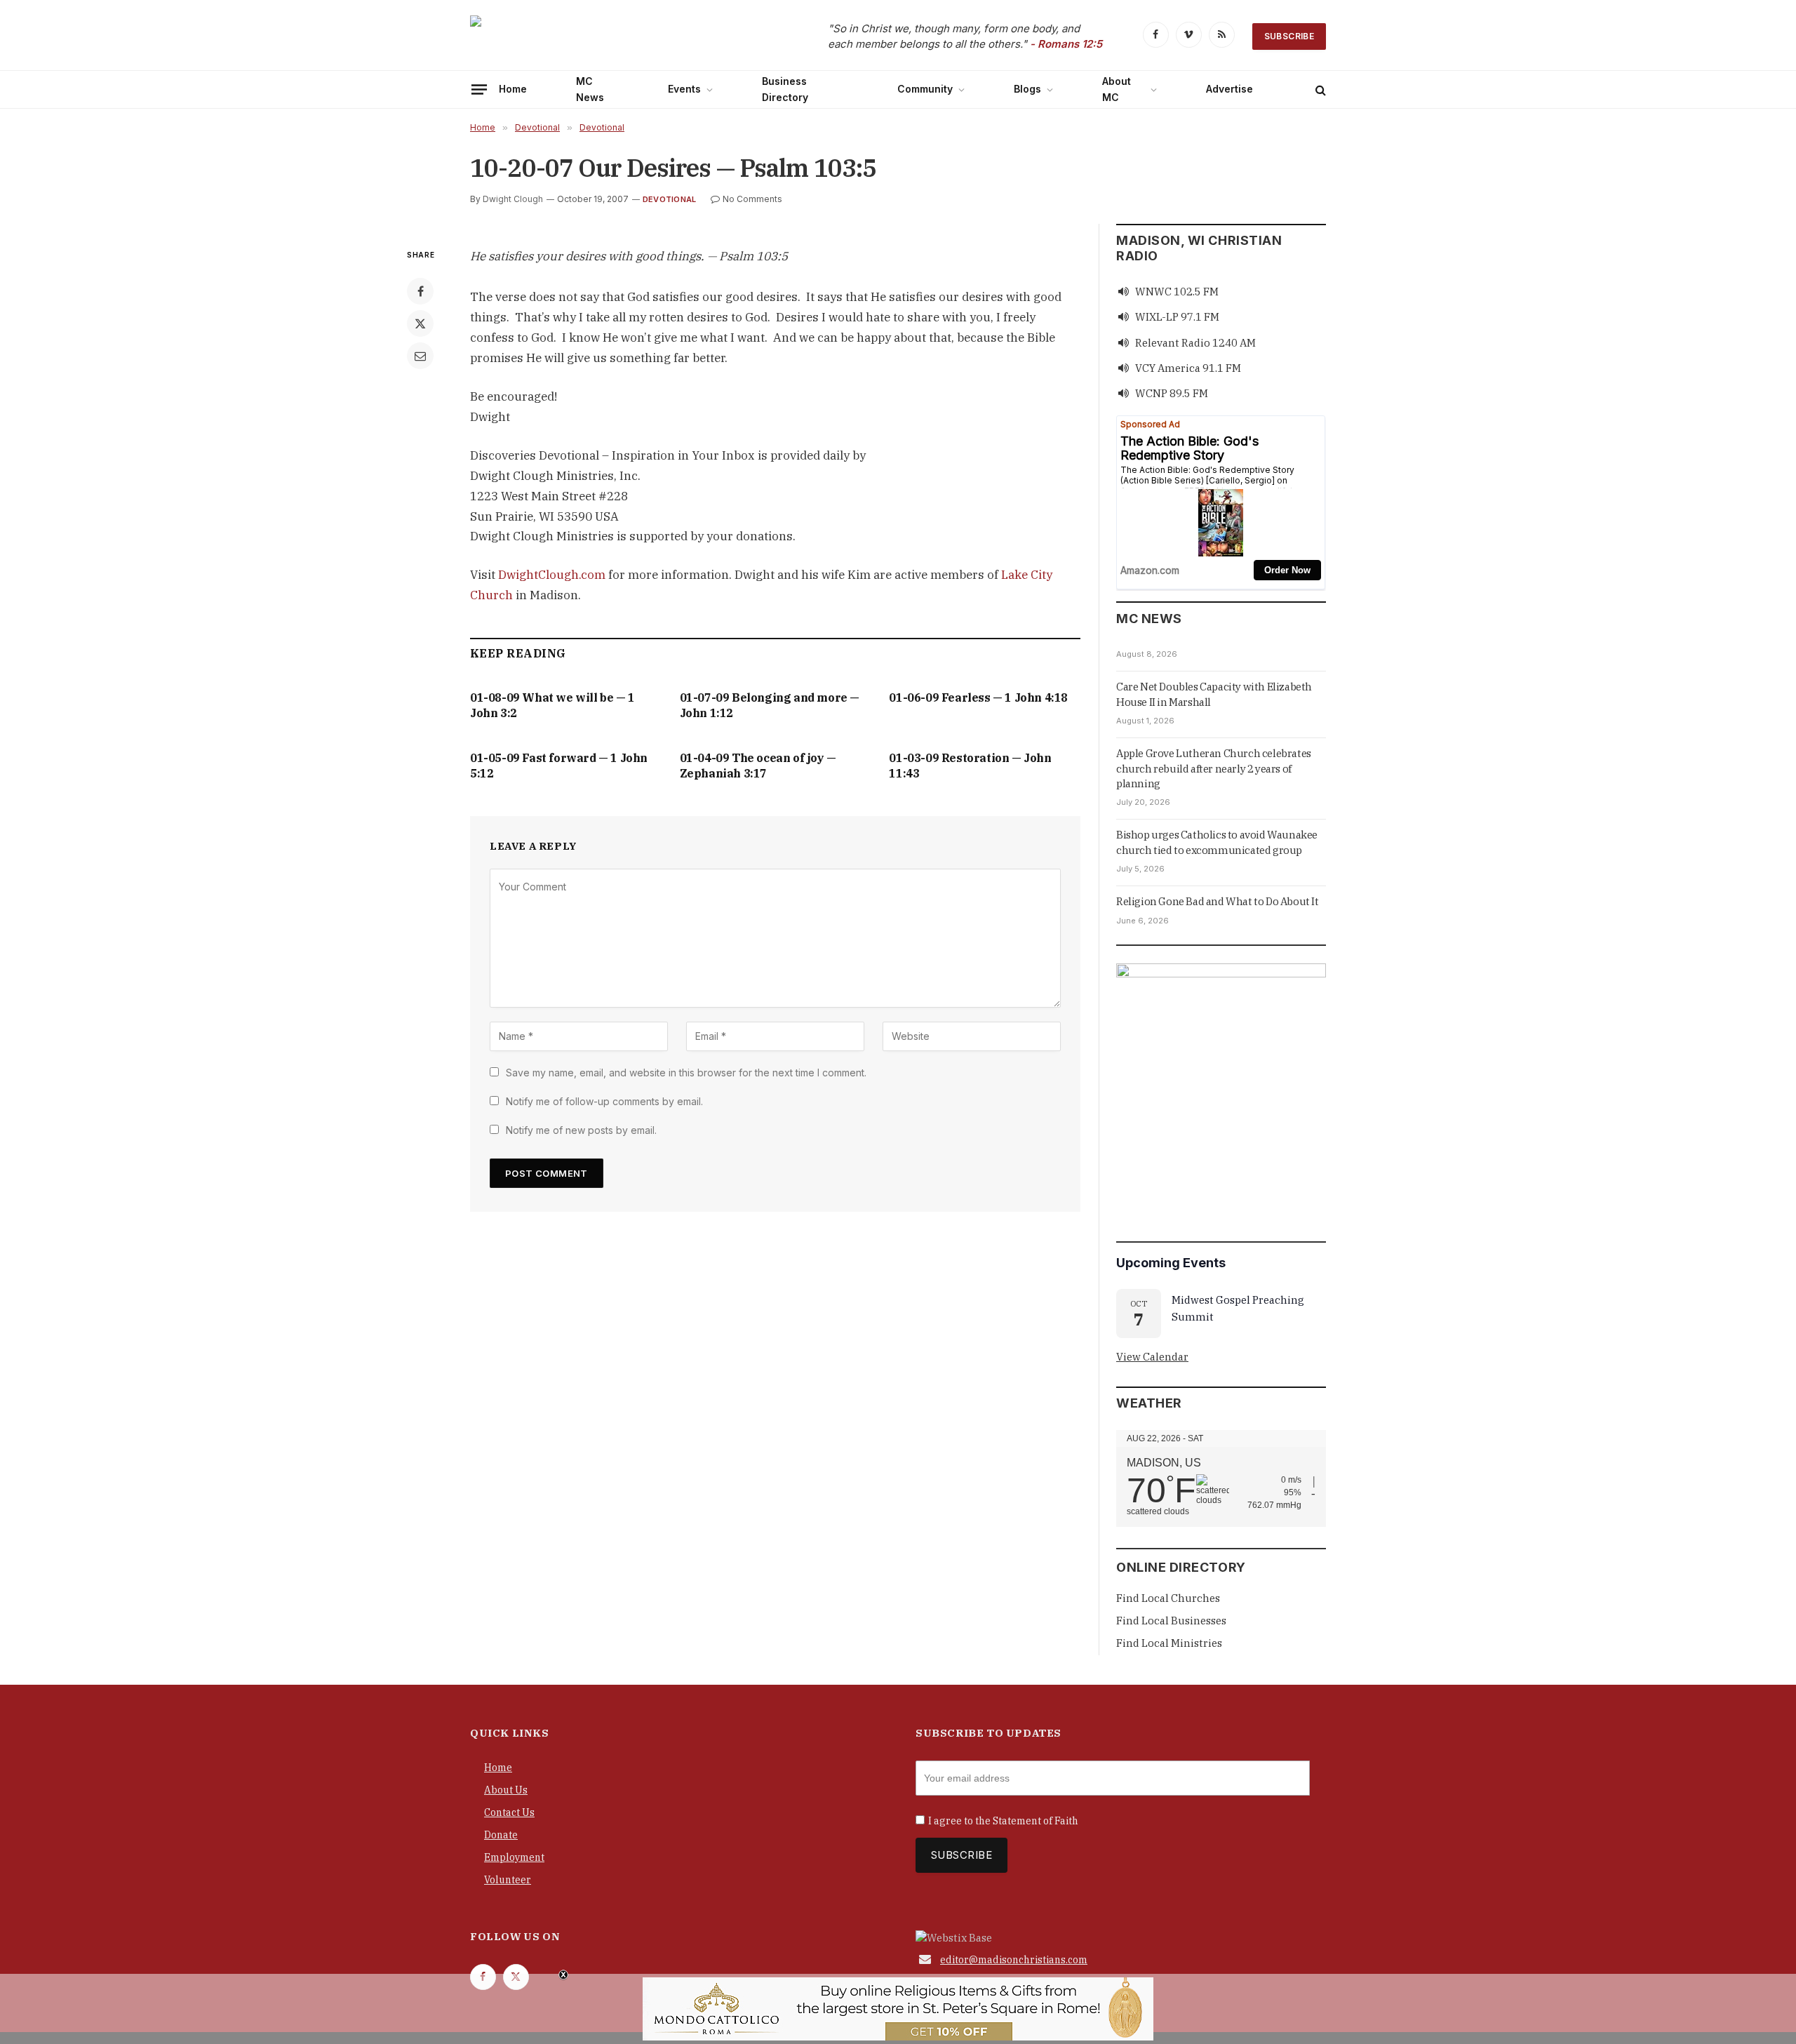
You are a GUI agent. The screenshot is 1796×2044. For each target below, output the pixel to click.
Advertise (1229, 89)
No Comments (752, 199)
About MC (1117, 89)
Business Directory (785, 89)
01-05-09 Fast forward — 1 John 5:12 (559, 766)
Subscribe (1289, 36)
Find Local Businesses (1171, 1621)
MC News (590, 89)
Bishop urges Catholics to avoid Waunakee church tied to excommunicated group (1217, 842)
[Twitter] (420, 323)
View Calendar (1152, 1357)
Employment (514, 1857)
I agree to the (1003, 1821)
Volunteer (508, 1880)
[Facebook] (420, 291)
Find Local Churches (1168, 1598)
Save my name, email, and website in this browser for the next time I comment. (686, 1073)
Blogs (1027, 89)
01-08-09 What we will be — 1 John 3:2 (552, 705)
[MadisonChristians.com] (593, 37)
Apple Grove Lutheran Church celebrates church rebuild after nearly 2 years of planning (1214, 768)
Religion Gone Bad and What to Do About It (1218, 901)
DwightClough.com (552, 575)
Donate (501, 1835)
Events (684, 89)
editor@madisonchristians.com (1014, 1960)
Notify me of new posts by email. (581, 1130)
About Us (506, 1790)
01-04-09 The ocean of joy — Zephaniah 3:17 (758, 766)
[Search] (1319, 89)
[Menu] (479, 89)
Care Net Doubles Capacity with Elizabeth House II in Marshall (1214, 694)
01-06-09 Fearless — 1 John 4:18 (978, 697)
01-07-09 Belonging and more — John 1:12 (770, 705)
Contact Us (509, 1812)
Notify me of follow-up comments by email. (604, 1101)
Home (513, 89)
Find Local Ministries (1169, 1643)
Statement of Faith (1036, 1821)
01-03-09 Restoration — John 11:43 (970, 766)
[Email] (420, 356)
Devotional (669, 199)
